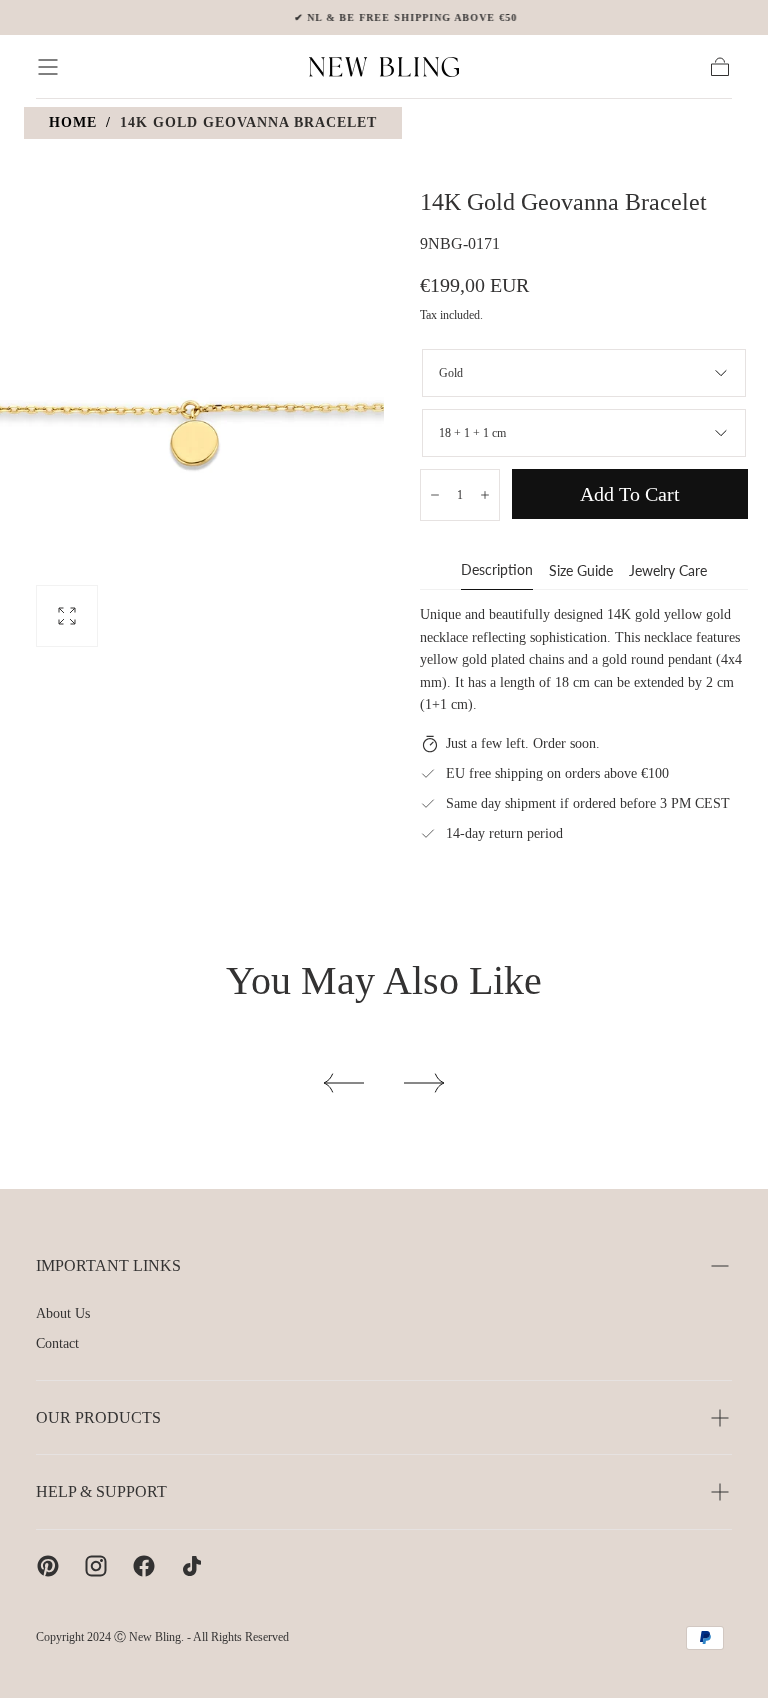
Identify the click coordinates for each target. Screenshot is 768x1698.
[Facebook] (144, 1566)
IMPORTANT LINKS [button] (108, 1265)
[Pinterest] (48, 1566)
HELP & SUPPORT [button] (101, 1491)
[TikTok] (192, 1566)
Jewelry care (668, 571)
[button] (48, 67)
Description (497, 570)
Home (73, 122)
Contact (57, 1343)
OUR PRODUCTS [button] (98, 1417)
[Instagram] (96, 1566)
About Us (63, 1313)
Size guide (581, 571)
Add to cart (630, 494)
